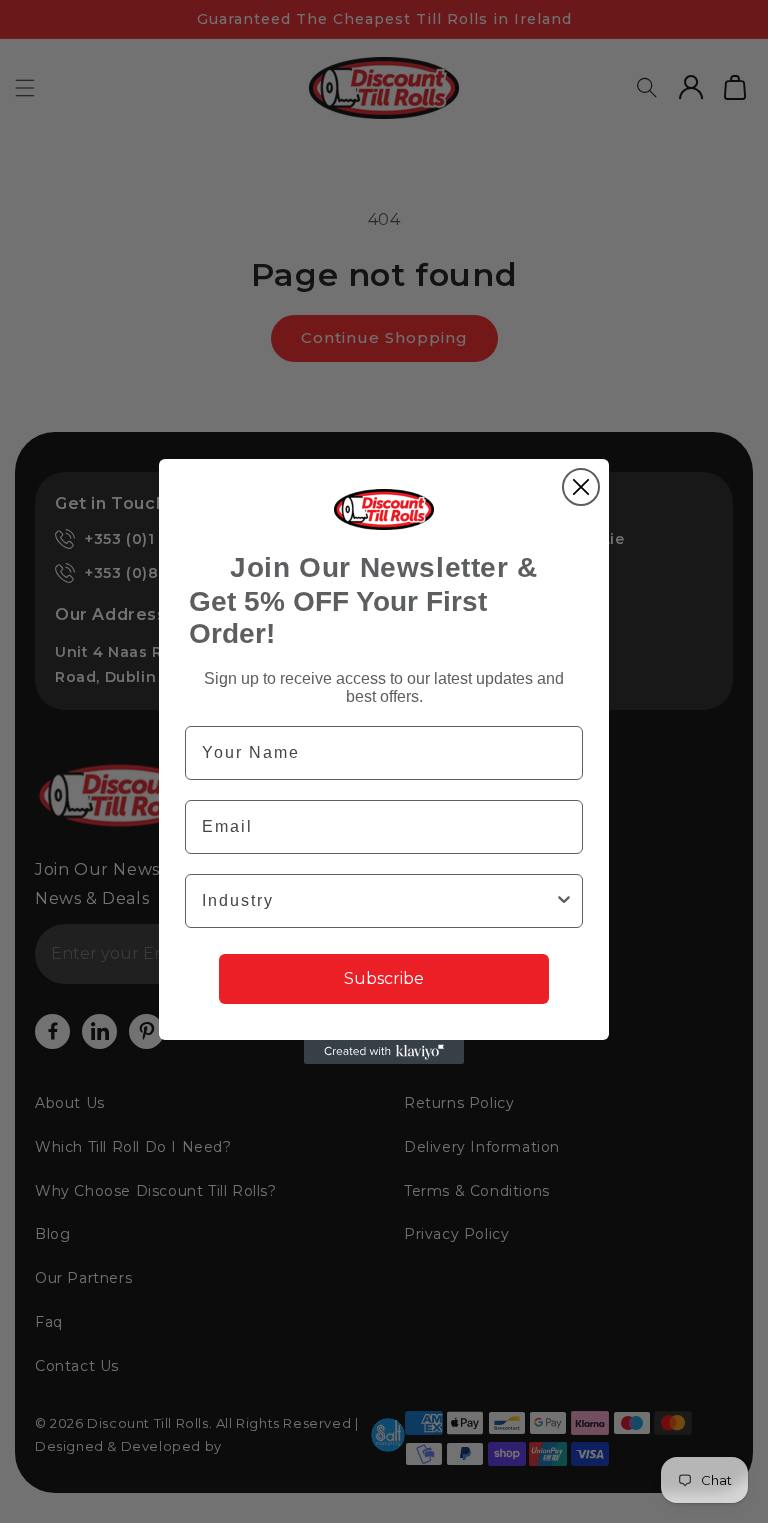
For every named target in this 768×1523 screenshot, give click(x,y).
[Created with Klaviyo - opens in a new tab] (384, 1052)
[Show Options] (564, 901)
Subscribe (384, 978)
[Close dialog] (581, 487)
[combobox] (378, 901)
